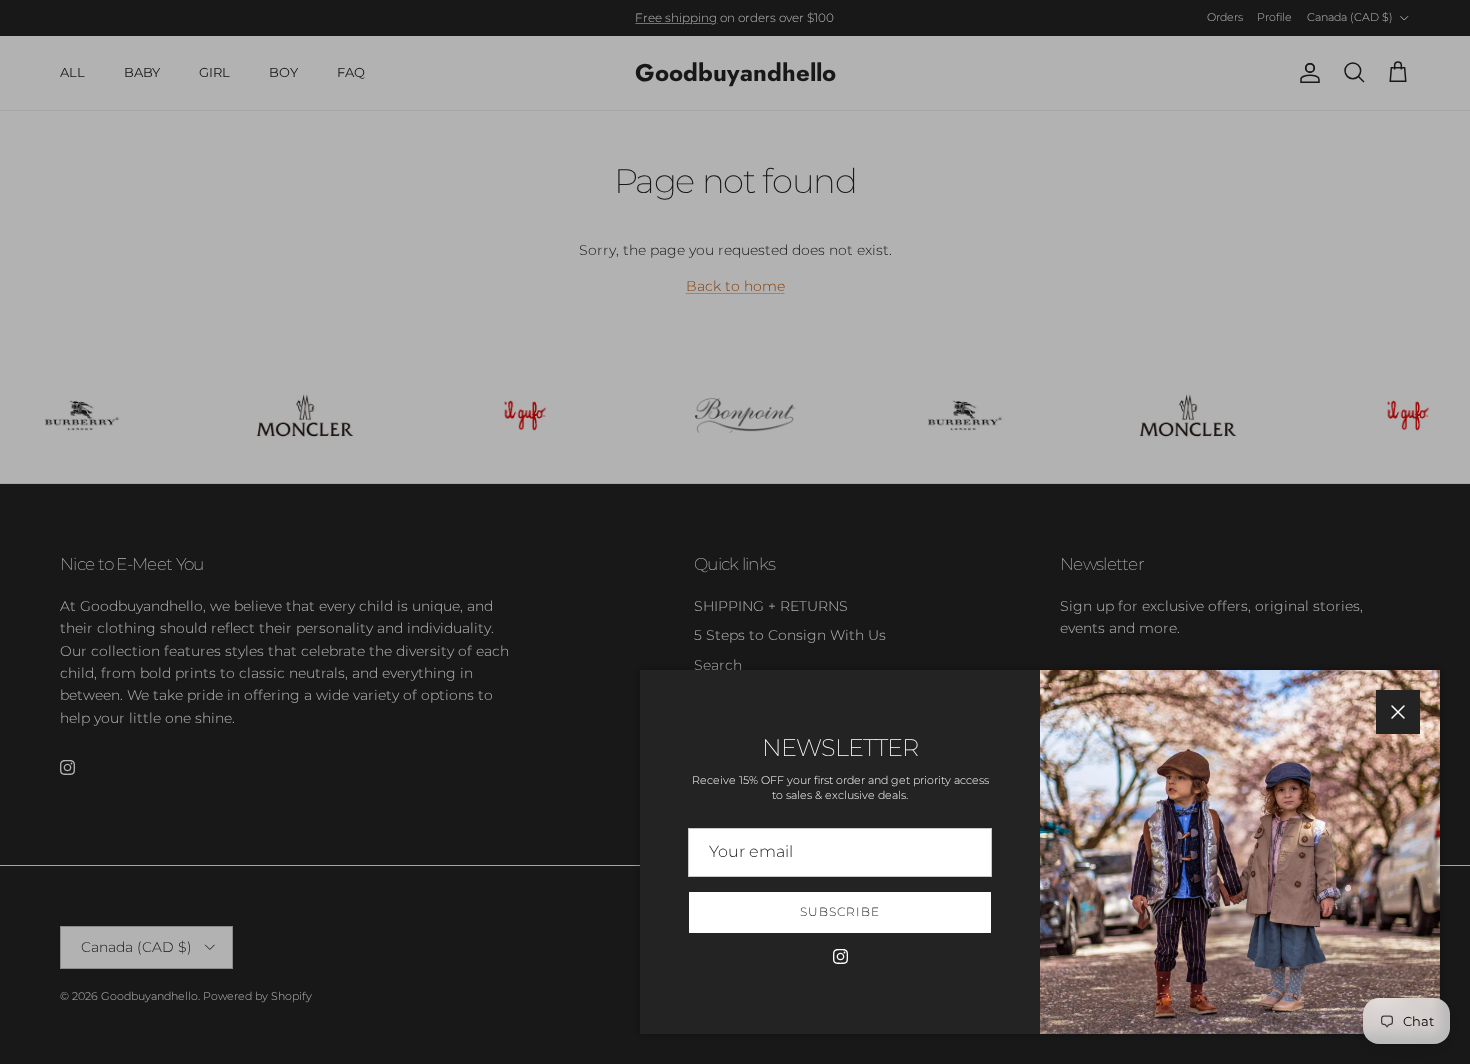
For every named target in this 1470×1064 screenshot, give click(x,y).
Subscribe (840, 911)
